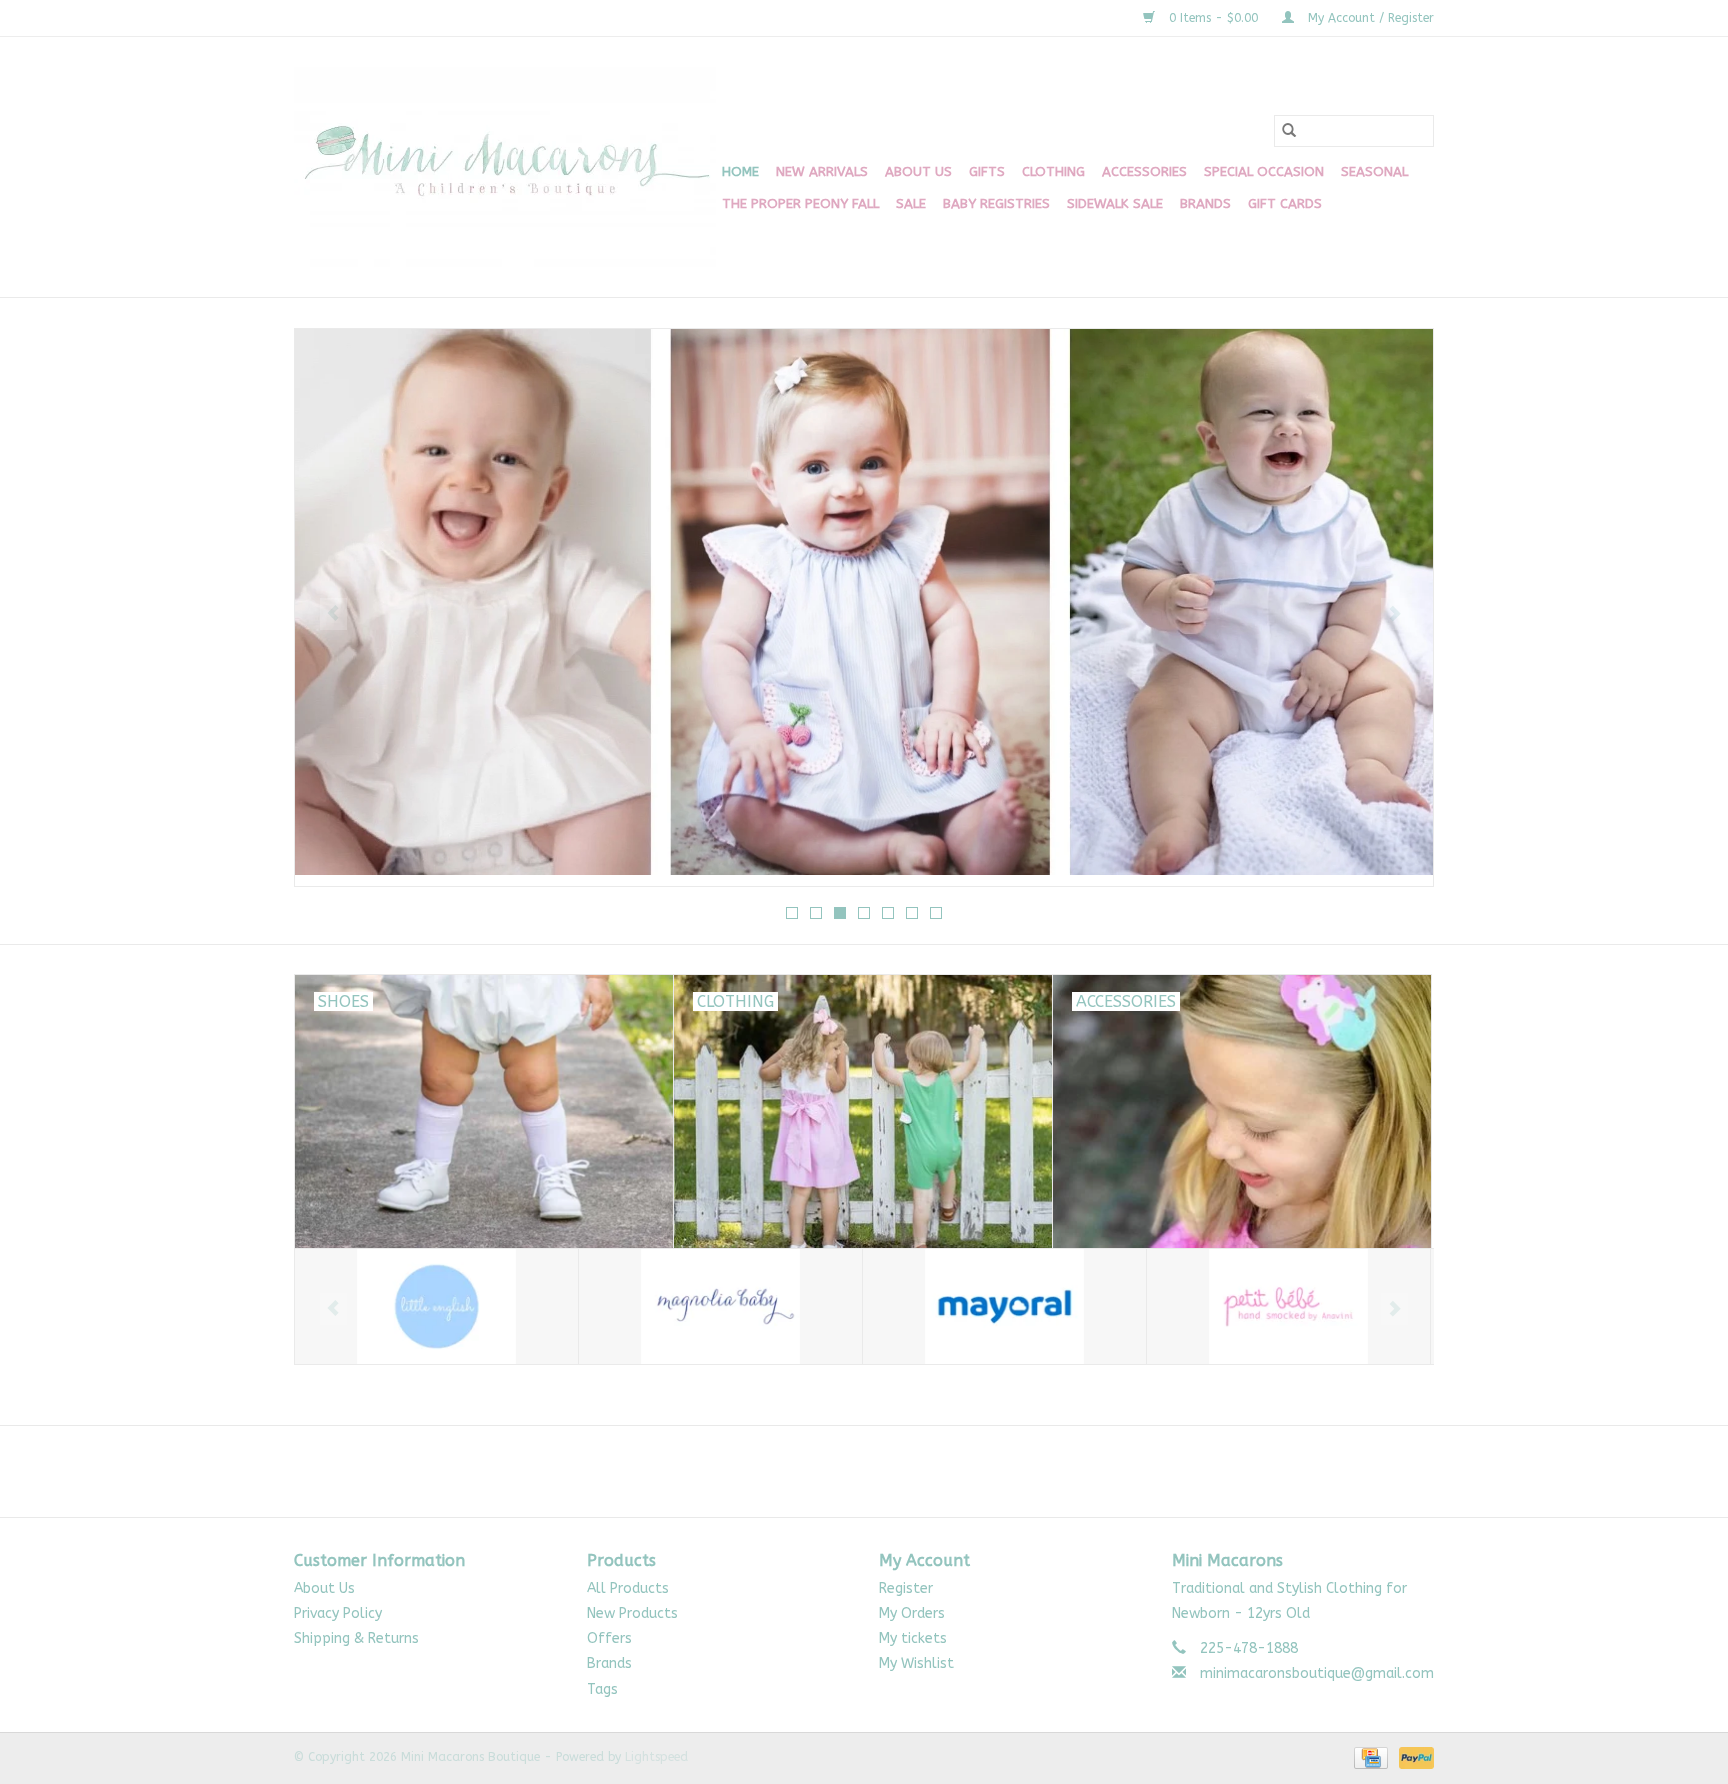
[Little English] (436, 1306)
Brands (1205, 203)
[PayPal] (1413, 1757)
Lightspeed (656, 1757)
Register (906, 1588)
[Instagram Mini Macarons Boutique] (882, 1471)
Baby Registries (996, 203)
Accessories (1144, 171)
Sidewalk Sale (1115, 203)
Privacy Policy (338, 1613)
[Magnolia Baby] (720, 1306)
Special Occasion (1264, 171)
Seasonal (1374, 171)
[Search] (1289, 131)
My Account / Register (1369, 18)
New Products (632, 1613)
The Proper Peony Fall (800, 203)
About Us (918, 171)
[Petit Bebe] (1288, 1306)
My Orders (912, 1613)
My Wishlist (916, 1663)
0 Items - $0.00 (1213, 18)
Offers (609, 1638)
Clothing (1053, 171)
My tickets (913, 1638)
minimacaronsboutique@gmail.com (1317, 1673)
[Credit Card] (1369, 1757)
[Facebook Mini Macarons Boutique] (846, 1471)
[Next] (1394, 614)
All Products (628, 1588)
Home (740, 171)
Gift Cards (1285, 203)
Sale (911, 203)
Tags (602, 1689)
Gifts (987, 171)
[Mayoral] (1004, 1306)
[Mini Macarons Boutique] (505, 167)
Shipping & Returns (356, 1638)
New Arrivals (822, 171)
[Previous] (333, 614)
